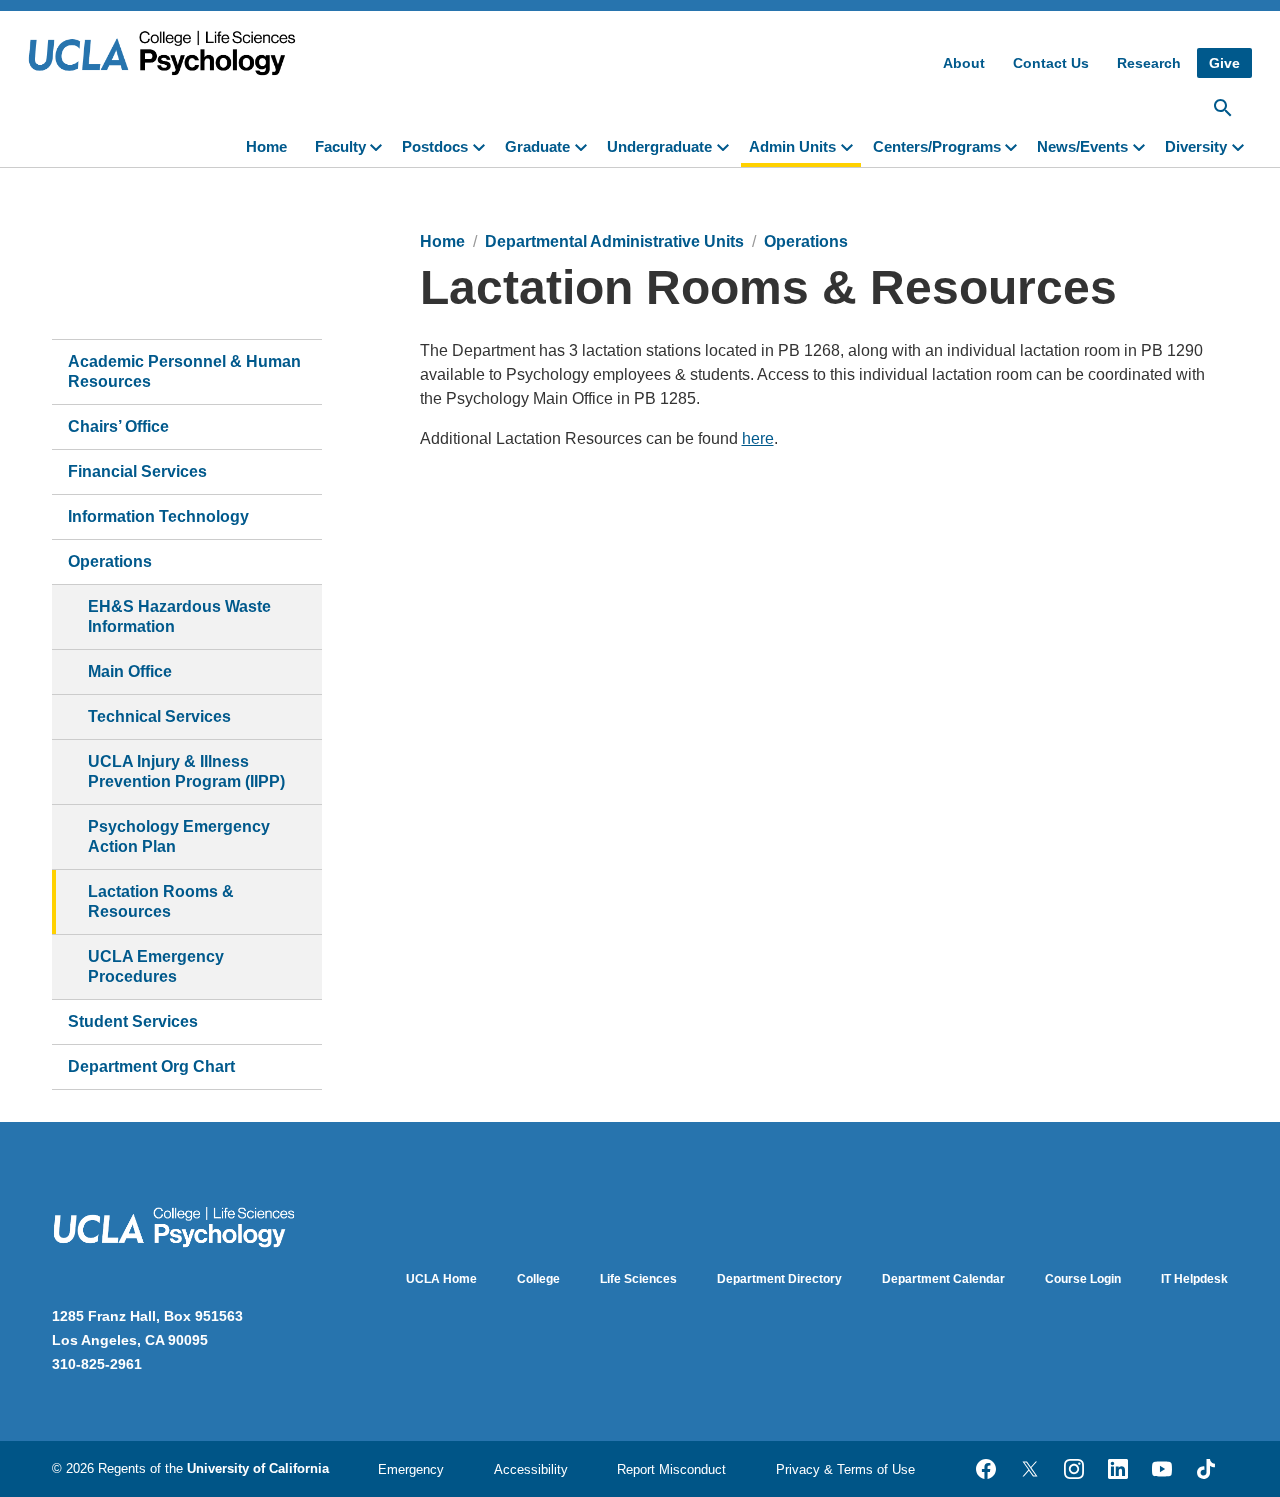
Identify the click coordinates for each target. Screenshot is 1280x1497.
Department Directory (779, 1279)
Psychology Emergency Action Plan (179, 836)
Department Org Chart (151, 1066)
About (964, 63)
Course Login (1083, 1279)
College (538, 1279)
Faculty (340, 146)
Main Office (130, 671)
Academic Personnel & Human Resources (184, 371)
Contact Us (1051, 63)
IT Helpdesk (1194, 1279)
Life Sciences (638, 1279)
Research (1149, 63)
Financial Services (137, 471)
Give (1224, 63)
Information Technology (158, 516)
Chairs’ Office (118, 426)
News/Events (1082, 146)
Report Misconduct (671, 1469)
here (758, 438)
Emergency (411, 1469)
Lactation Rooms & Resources (161, 901)
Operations (110, 561)
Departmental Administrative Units (614, 241)
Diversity (1196, 146)
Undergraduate (659, 146)
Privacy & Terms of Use (845, 1469)
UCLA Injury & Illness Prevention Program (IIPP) (186, 771)
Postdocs (435, 146)
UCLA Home (441, 1279)
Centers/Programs (937, 146)
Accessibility (531, 1469)
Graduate (537, 146)
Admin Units (792, 146)
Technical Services (159, 716)
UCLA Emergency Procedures (156, 966)
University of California (258, 1468)
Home (266, 146)
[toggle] (380, 145)
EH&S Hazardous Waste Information (179, 616)
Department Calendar (943, 1279)
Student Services (133, 1021)
